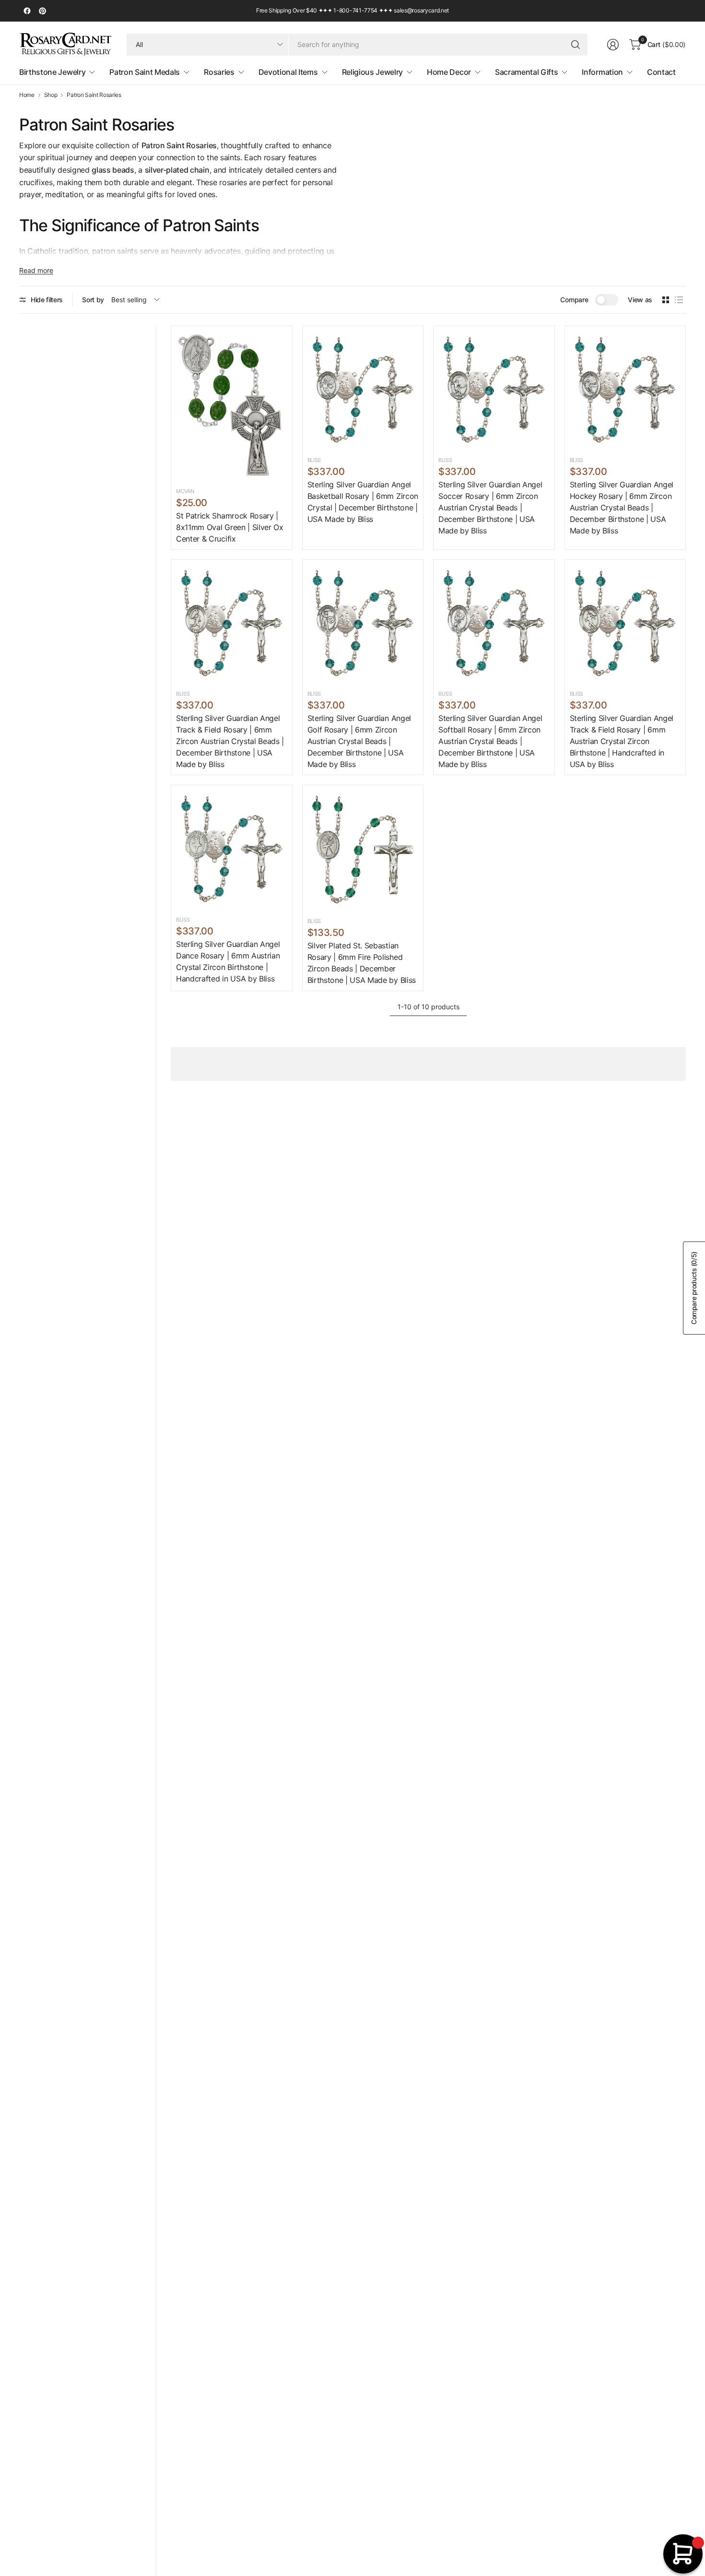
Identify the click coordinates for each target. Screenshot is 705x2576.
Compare (574, 300)
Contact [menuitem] (661, 72)
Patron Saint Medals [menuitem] (145, 72)
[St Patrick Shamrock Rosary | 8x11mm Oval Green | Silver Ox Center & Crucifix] (232, 405)
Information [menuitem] (602, 72)
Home (27, 95)
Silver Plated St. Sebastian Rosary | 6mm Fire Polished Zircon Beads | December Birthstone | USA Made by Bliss (362, 963)
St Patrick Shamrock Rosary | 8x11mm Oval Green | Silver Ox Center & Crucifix (230, 527)
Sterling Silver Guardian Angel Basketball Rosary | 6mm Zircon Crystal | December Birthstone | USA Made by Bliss (363, 502)
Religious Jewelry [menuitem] (373, 72)
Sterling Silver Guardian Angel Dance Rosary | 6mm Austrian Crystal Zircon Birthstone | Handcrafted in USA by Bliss (228, 961)
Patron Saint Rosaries (94, 95)
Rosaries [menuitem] (219, 72)
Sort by (93, 300)
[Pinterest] (42, 11)
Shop (51, 95)
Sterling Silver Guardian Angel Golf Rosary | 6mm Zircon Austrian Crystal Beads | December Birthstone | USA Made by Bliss (359, 741)
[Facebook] (27, 11)
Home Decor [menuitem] (449, 72)
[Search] (576, 45)
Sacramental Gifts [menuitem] (527, 72)
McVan (185, 491)
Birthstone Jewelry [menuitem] (52, 72)
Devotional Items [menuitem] (288, 72)
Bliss (314, 460)
